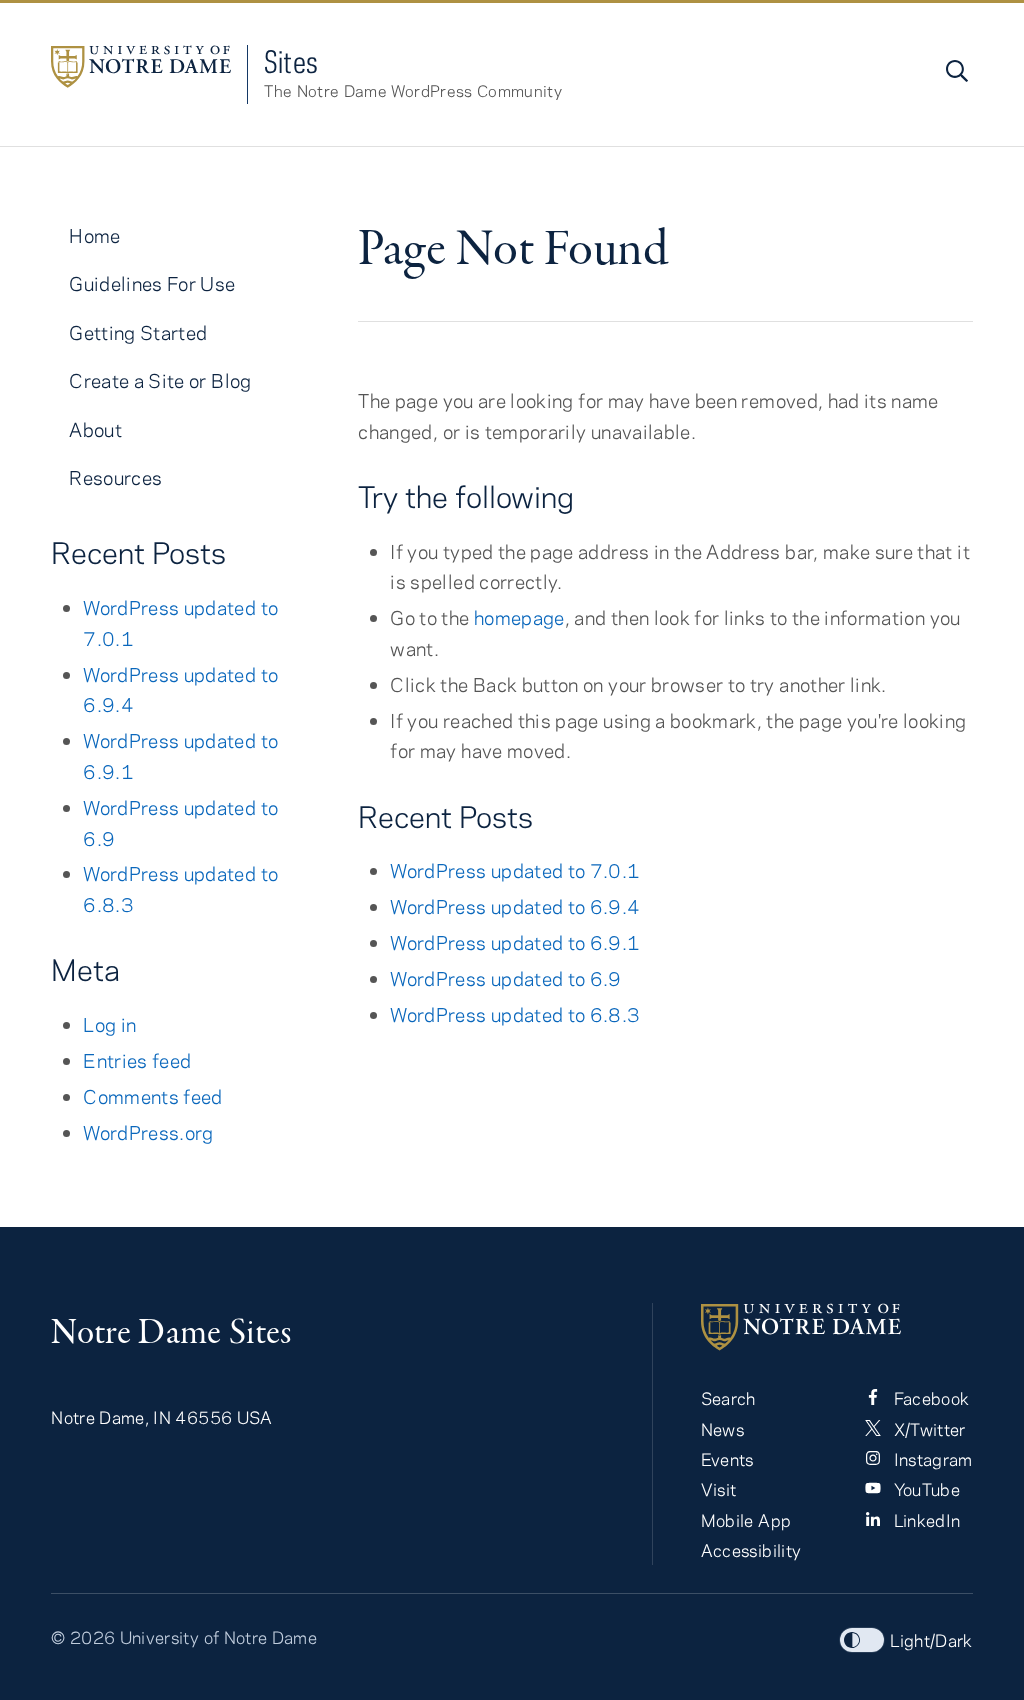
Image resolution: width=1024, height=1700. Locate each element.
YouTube (924, 1489)
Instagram (931, 1459)
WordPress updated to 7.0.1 (515, 870)
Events (727, 1459)
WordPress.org (148, 1132)
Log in (109, 1024)
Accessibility (751, 1550)
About (95, 429)
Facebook (929, 1398)
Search (728, 1398)
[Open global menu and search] (955, 71)
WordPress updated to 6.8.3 (515, 1014)
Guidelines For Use (152, 283)
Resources (115, 477)
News (722, 1429)
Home (94, 235)
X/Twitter (927, 1429)
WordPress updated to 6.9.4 (515, 906)
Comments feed (153, 1096)
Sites (291, 61)
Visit (719, 1489)
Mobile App (746, 1520)
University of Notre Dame (218, 1637)
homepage (519, 617)
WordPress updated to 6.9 (505, 978)
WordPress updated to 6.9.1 (515, 942)
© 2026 (83, 1637)
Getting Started (138, 332)
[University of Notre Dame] (837, 1327)
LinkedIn (924, 1520)
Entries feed (137, 1060)
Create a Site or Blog (160, 380)
